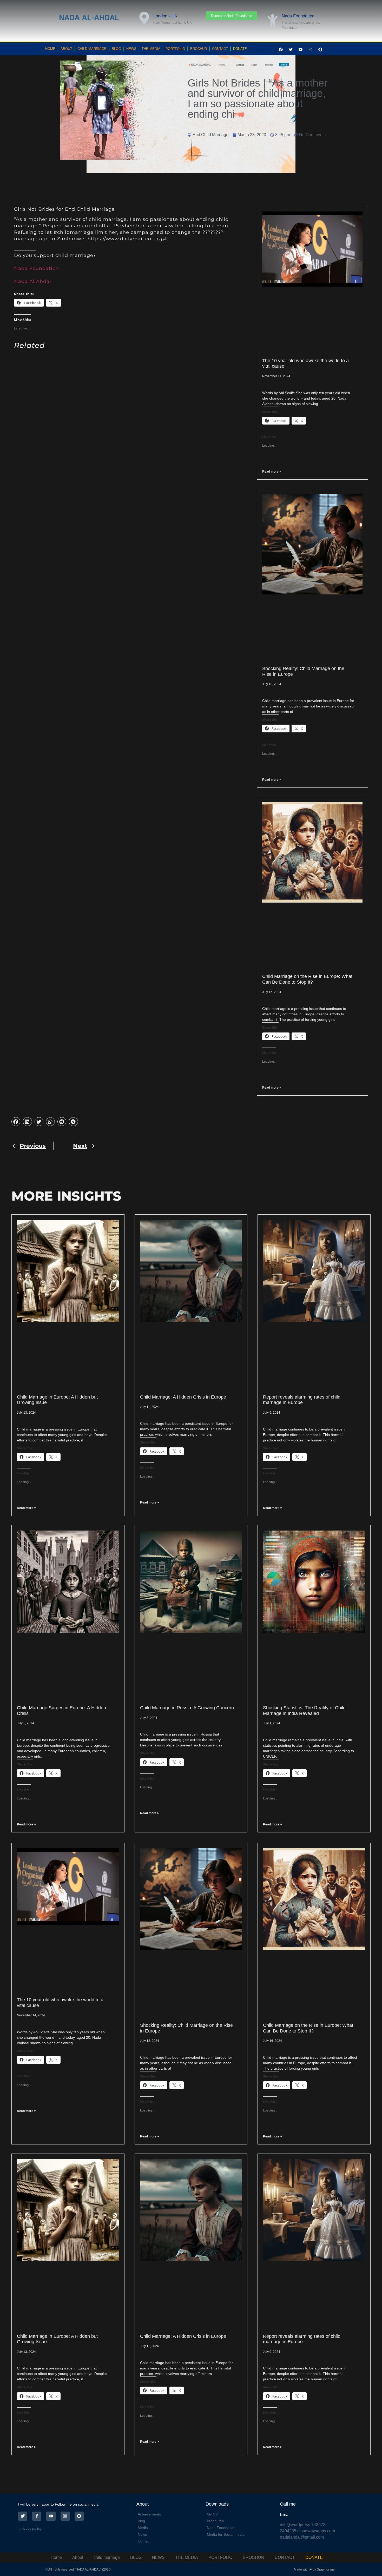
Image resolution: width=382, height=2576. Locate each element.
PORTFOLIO (175, 49)
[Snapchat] (320, 50)
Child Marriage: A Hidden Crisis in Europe (183, 1397)
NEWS (131, 49)
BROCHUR (199, 49)
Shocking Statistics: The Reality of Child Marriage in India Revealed (304, 1711)
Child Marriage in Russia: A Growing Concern (187, 1708)
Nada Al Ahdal (33, 281)
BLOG (116, 49)
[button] (16, 1122)
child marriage (92, 49)
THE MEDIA (151, 49)
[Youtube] (301, 50)
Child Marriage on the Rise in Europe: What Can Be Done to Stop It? (307, 979)
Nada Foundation (298, 16)
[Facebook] (281, 50)
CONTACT (220, 49)
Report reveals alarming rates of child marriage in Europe (302, 1400)
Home (50, 49)
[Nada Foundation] (273, 21)
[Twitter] (291, 50)
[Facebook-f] (37, 2516)
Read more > (272, 472)
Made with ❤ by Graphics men (315, 2570)
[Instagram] (311, 50)
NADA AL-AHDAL (89, 18)
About (66, 49)
